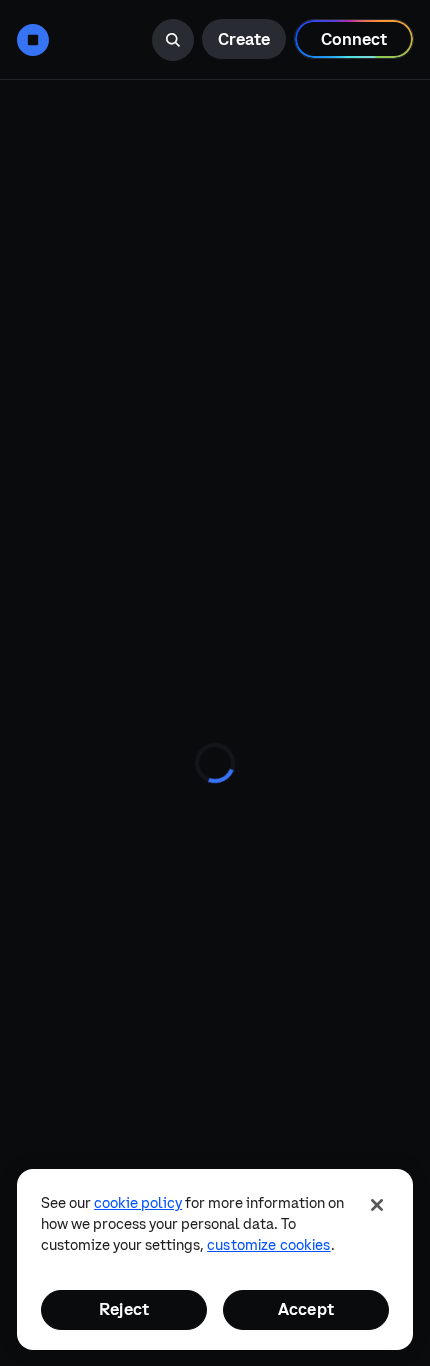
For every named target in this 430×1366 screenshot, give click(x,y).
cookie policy (138, 1203)
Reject (124, 1309)
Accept (306, 1309)
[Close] (377, 1205)
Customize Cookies (268, 1245)
